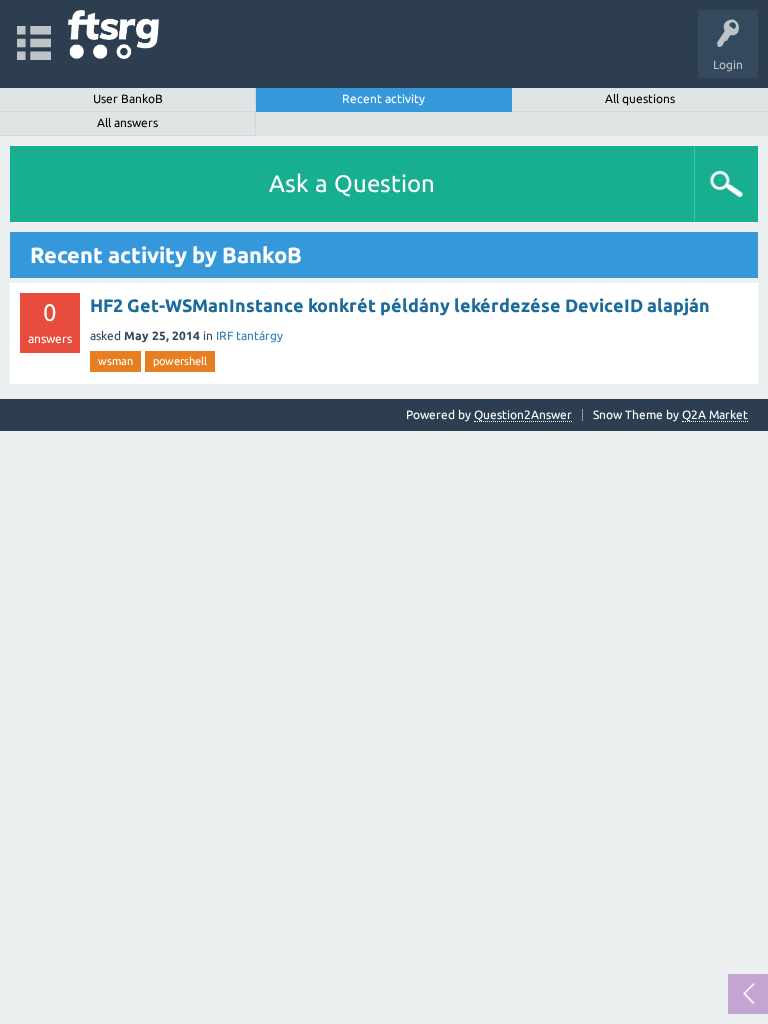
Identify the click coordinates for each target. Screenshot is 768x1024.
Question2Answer (523, 414)
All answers (127, 122)
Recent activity (383, 98)
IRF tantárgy (249, 335)
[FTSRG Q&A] (113, 34)
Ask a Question (352, 183)
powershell (180, 361)
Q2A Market (715, 414)
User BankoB (128, 98)
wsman (115, 361)
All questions (640, 98)
